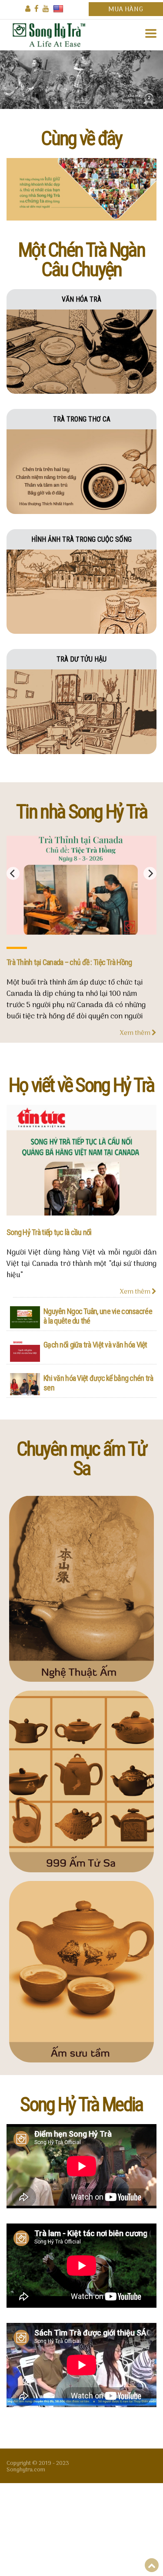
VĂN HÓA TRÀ (81, 299)
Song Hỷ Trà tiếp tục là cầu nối (49, 1232)
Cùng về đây (81, 138)
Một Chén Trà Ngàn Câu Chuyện (81, 260)
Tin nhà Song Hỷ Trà (81, 812)
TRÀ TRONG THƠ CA (82, 419)
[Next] (150, 873)
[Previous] (13, 873)
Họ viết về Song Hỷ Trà (81, 1085)
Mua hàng (126, 10)
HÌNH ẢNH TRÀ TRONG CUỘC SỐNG (81, 539)
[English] (58, 9)
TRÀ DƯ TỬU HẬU (81, 659)
